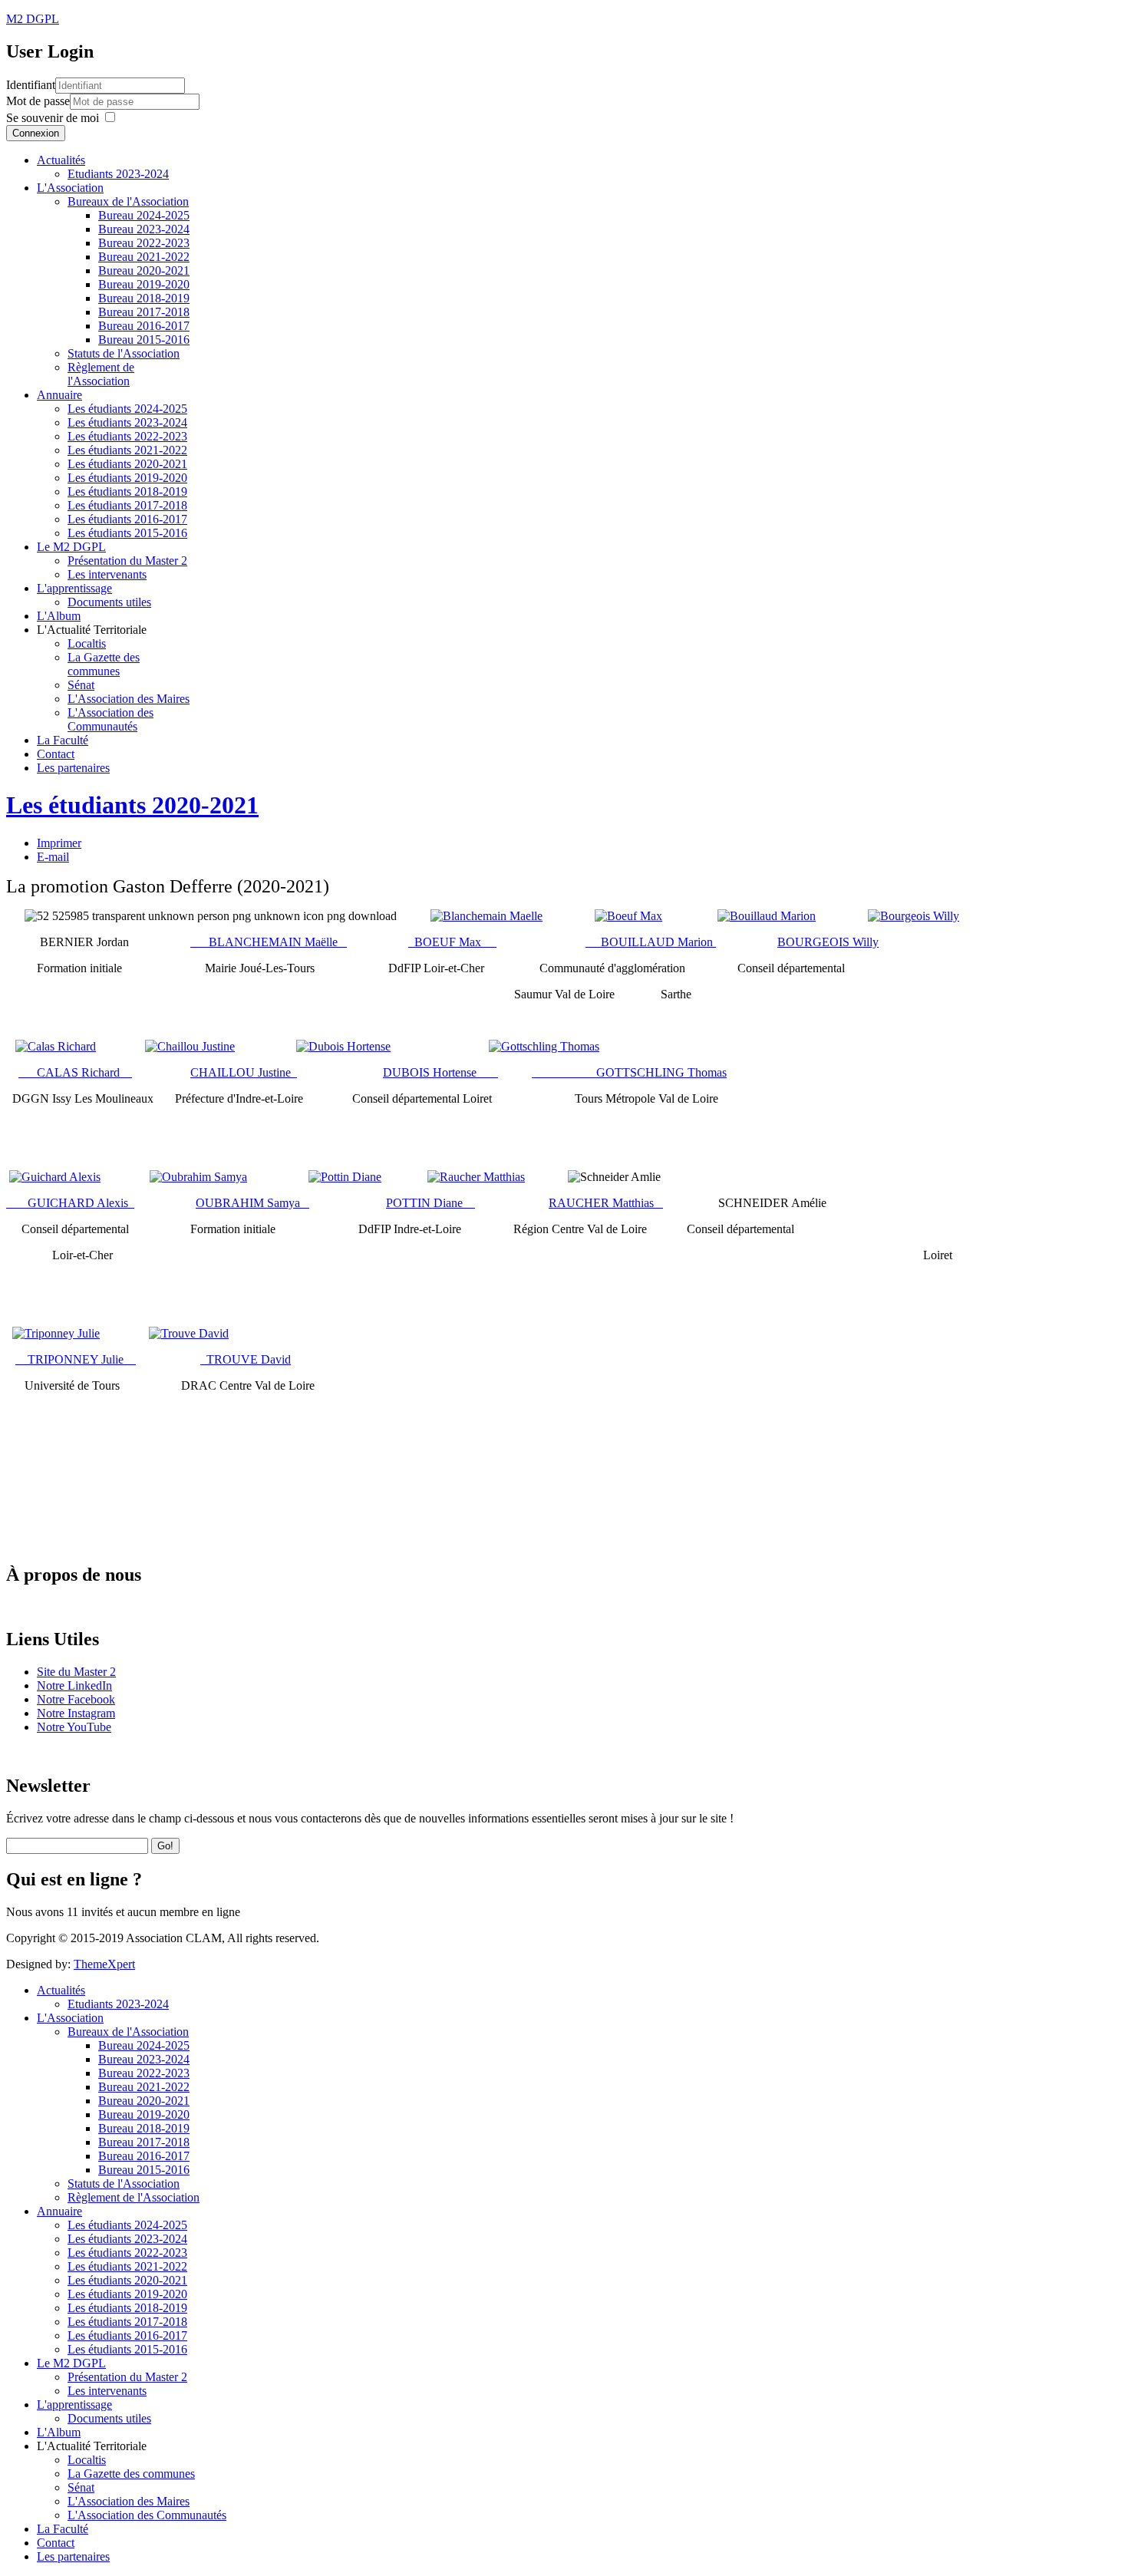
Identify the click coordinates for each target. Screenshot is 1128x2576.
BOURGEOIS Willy (828, 942)
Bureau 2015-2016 (144, 340)
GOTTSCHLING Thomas (629, 1072)
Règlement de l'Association (101, 374)
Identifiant (31, 85)
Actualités (61, 160)
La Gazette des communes (104, 664)
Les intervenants (107, 574)
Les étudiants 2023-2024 (127, 422)
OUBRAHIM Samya (252, 1203)
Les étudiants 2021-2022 (127, 450)
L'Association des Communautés (110, 719)
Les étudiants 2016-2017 (127, 519)
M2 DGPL (33, 19)
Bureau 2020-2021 (144, 270)
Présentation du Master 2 (127, 561)
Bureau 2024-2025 (144, 215)
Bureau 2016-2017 (144, 326)
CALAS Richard (75, 1072)
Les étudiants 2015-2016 (127, 533)
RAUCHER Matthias (606, 1203)
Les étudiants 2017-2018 (127, 505)
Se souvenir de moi (53, 118)
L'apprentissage (74, 588)
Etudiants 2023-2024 (118, 174)
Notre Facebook (76, 1699)
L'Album (59, 616)
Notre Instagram (76, 1713)
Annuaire (59, 395)
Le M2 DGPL (71, 547)
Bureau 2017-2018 (144, 312)
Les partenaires (73, 768)
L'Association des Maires (129, 699)
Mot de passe (38, 101)
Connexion (36, 133)
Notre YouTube (74, 1727)
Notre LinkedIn (74, 1685)
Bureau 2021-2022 (144, 257)
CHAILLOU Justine (244, 1072)
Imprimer (59, 843)
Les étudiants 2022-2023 (127, 436)
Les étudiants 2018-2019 (127, 491)
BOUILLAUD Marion (651, 942)
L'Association (70, 188)
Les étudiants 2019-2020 (127, 478)
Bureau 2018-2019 (144, 298)
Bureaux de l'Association (128, 201)
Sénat (81, 685)
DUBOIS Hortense (434, 1072)
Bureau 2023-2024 (144, 229)
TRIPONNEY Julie (76, 1359)
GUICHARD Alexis (81, 1203)
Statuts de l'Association (124, 353)
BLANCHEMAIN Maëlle (269, 942)
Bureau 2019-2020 (144, 284)
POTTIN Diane (430, 1203)
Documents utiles (109, 602)
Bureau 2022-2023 (144, 243)
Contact (56, 754)
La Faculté (63, 740)
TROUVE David (246, 1359)
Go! (165, 1846)
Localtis (87, 643)
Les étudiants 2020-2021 (127, 464)
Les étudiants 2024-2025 (127, 409)
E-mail (53, 857)
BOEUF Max (452, 942)
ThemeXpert (104, 1964)
